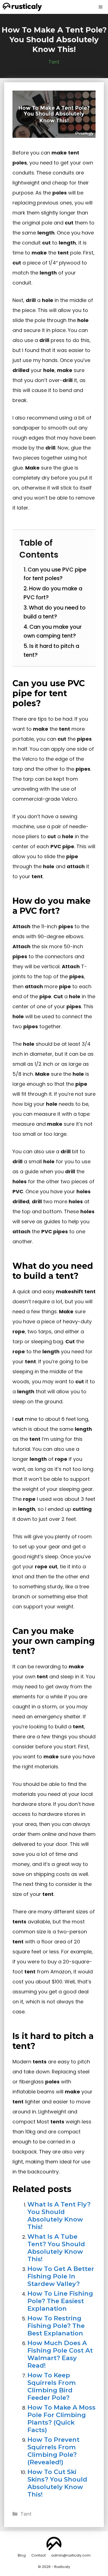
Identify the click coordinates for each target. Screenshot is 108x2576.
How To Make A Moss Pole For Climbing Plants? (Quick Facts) (61, 2419)
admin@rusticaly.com (71, 2555)
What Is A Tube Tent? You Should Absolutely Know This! (56, 2248)
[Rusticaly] (22, 7)
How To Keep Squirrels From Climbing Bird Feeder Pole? (52, 2386)
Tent (54, 62)
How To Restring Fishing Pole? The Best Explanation (56, 2326)
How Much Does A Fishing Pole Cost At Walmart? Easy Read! (60, 2354)
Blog (22, 2555)
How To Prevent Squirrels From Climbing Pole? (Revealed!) (53, 2451)
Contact (38, 2555)
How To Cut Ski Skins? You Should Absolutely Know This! (57, 2483)
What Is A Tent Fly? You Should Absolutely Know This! (59, 2216)
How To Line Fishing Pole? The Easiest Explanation (60, 2301)
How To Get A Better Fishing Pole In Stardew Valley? (61, 2276)
